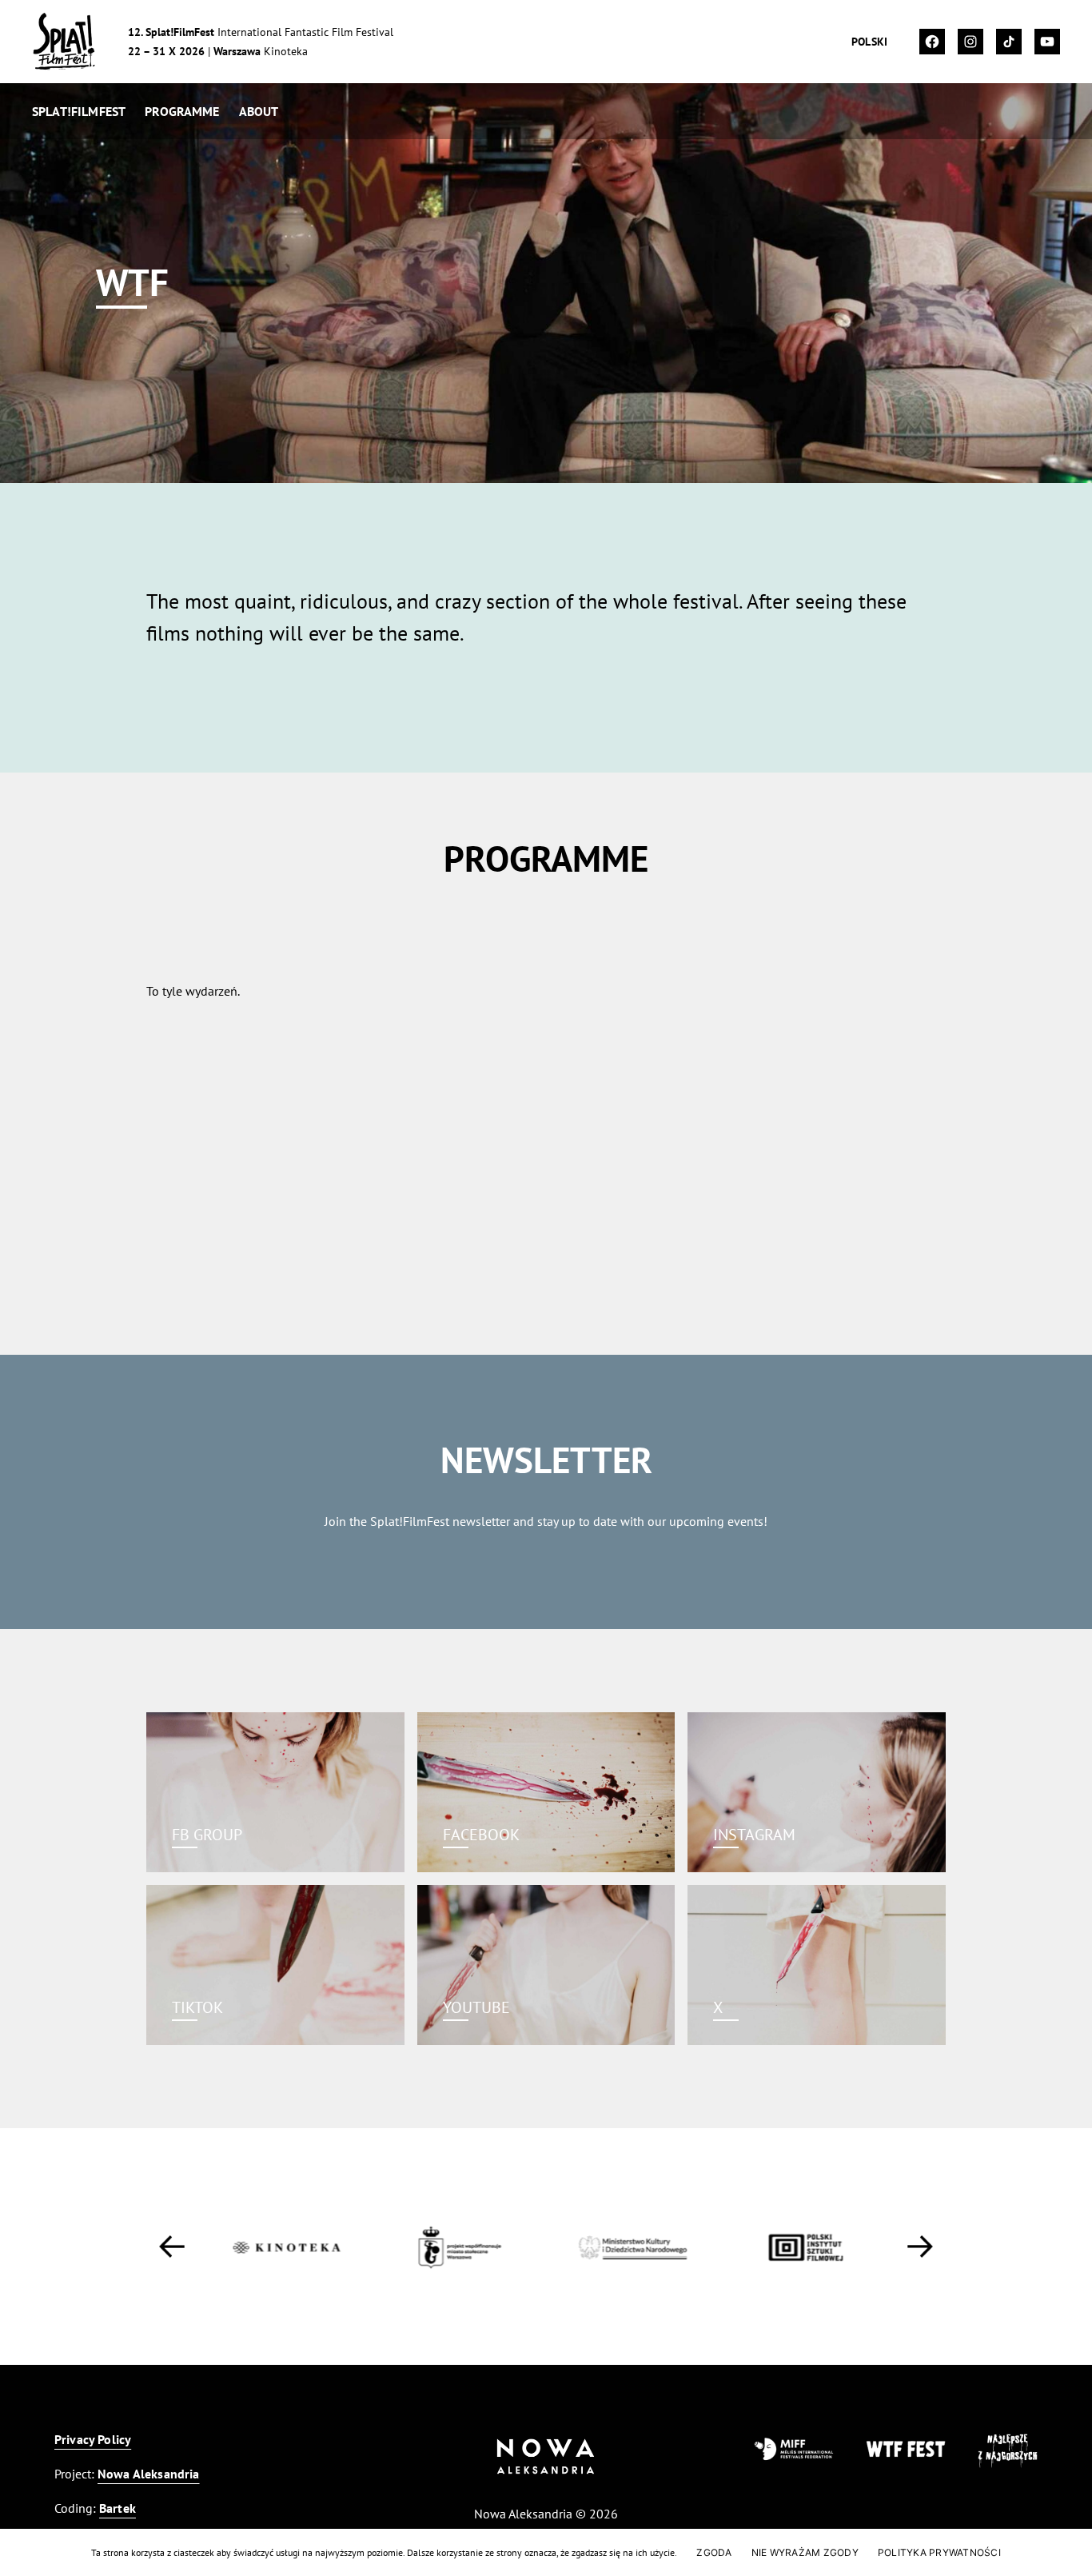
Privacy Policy (93, 2439)
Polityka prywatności (939, 2552)
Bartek (118, 2508)
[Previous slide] (172, 2247)
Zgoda (714, 2552)
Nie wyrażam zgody (805, 2552)
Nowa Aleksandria (149, 2474)
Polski (869, 42)
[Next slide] (920, 2247)
